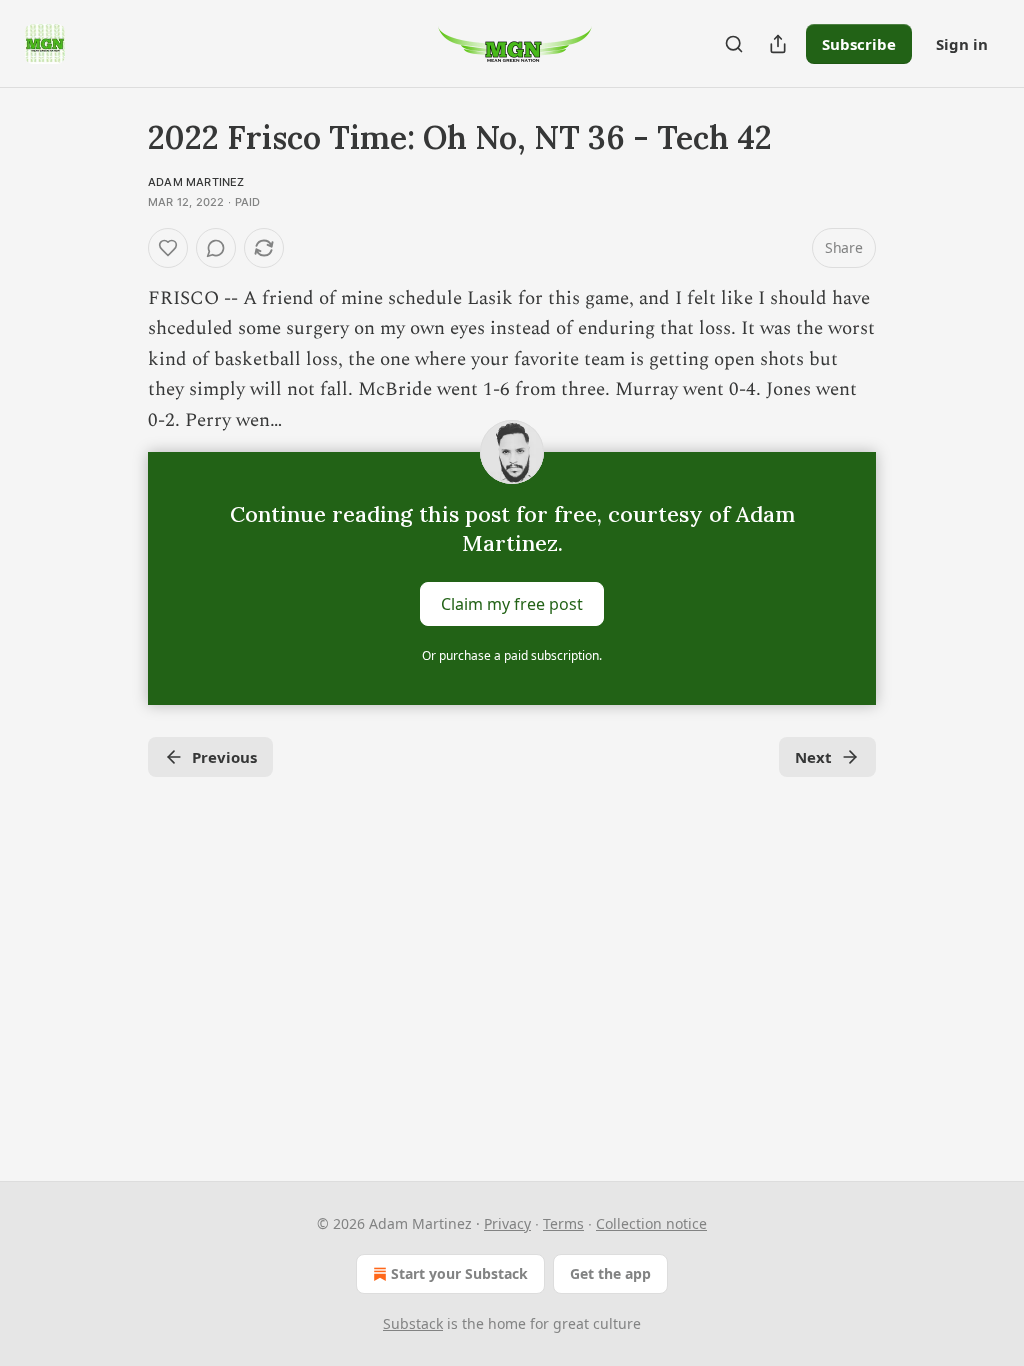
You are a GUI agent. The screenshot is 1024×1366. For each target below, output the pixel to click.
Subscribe (859, 44)
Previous (224, 757)
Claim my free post (512, 604)
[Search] (734, 44)
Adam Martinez (196, 182)
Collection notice (651, 1223)
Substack (413, 1323)
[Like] (168, 248)
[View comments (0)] (216, 248)
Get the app (610, 1273)
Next (813, 757)
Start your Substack (459, 1273)
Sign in (962, 44)
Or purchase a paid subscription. (512, 655)
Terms (563, 1223)
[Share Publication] (778, 44)
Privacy (507, 1223)
